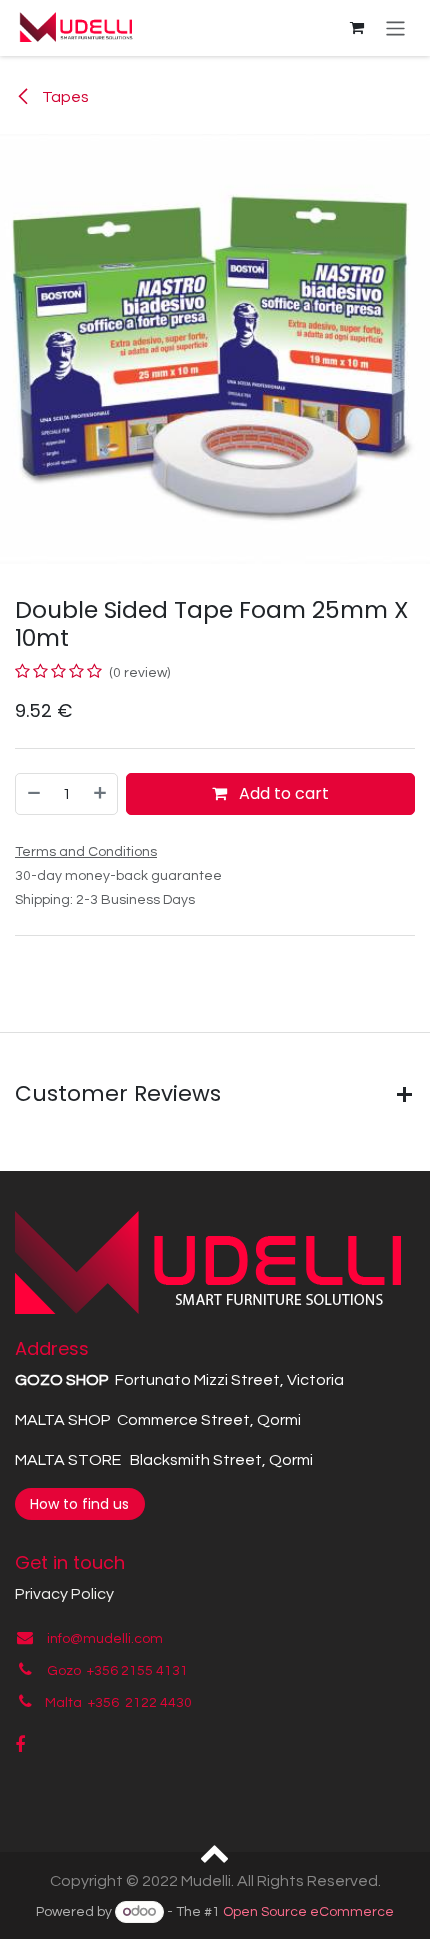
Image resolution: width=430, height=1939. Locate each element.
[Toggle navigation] (395, 27)
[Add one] (101, 794)
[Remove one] (33, 794)
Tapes (64, 97)
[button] (215, 1852)
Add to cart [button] (282, 793)
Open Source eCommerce (308, 1912)
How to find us (79, 1504)
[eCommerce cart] (357, 28)
